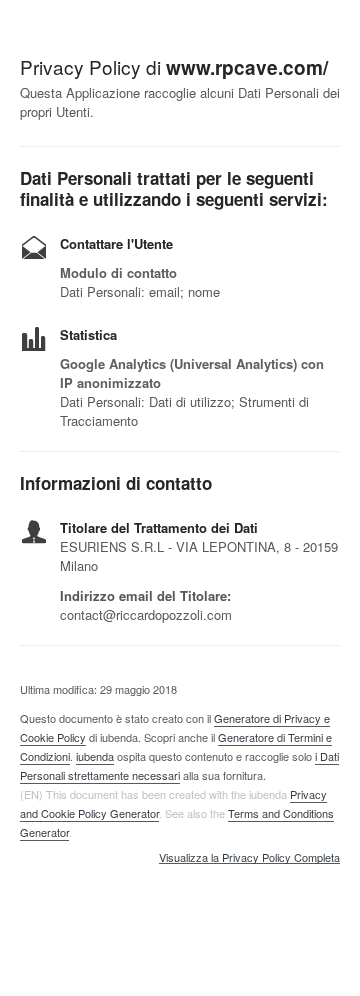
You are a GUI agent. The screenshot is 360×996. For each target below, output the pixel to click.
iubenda (95, 756)
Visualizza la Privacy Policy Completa (249, 858)
